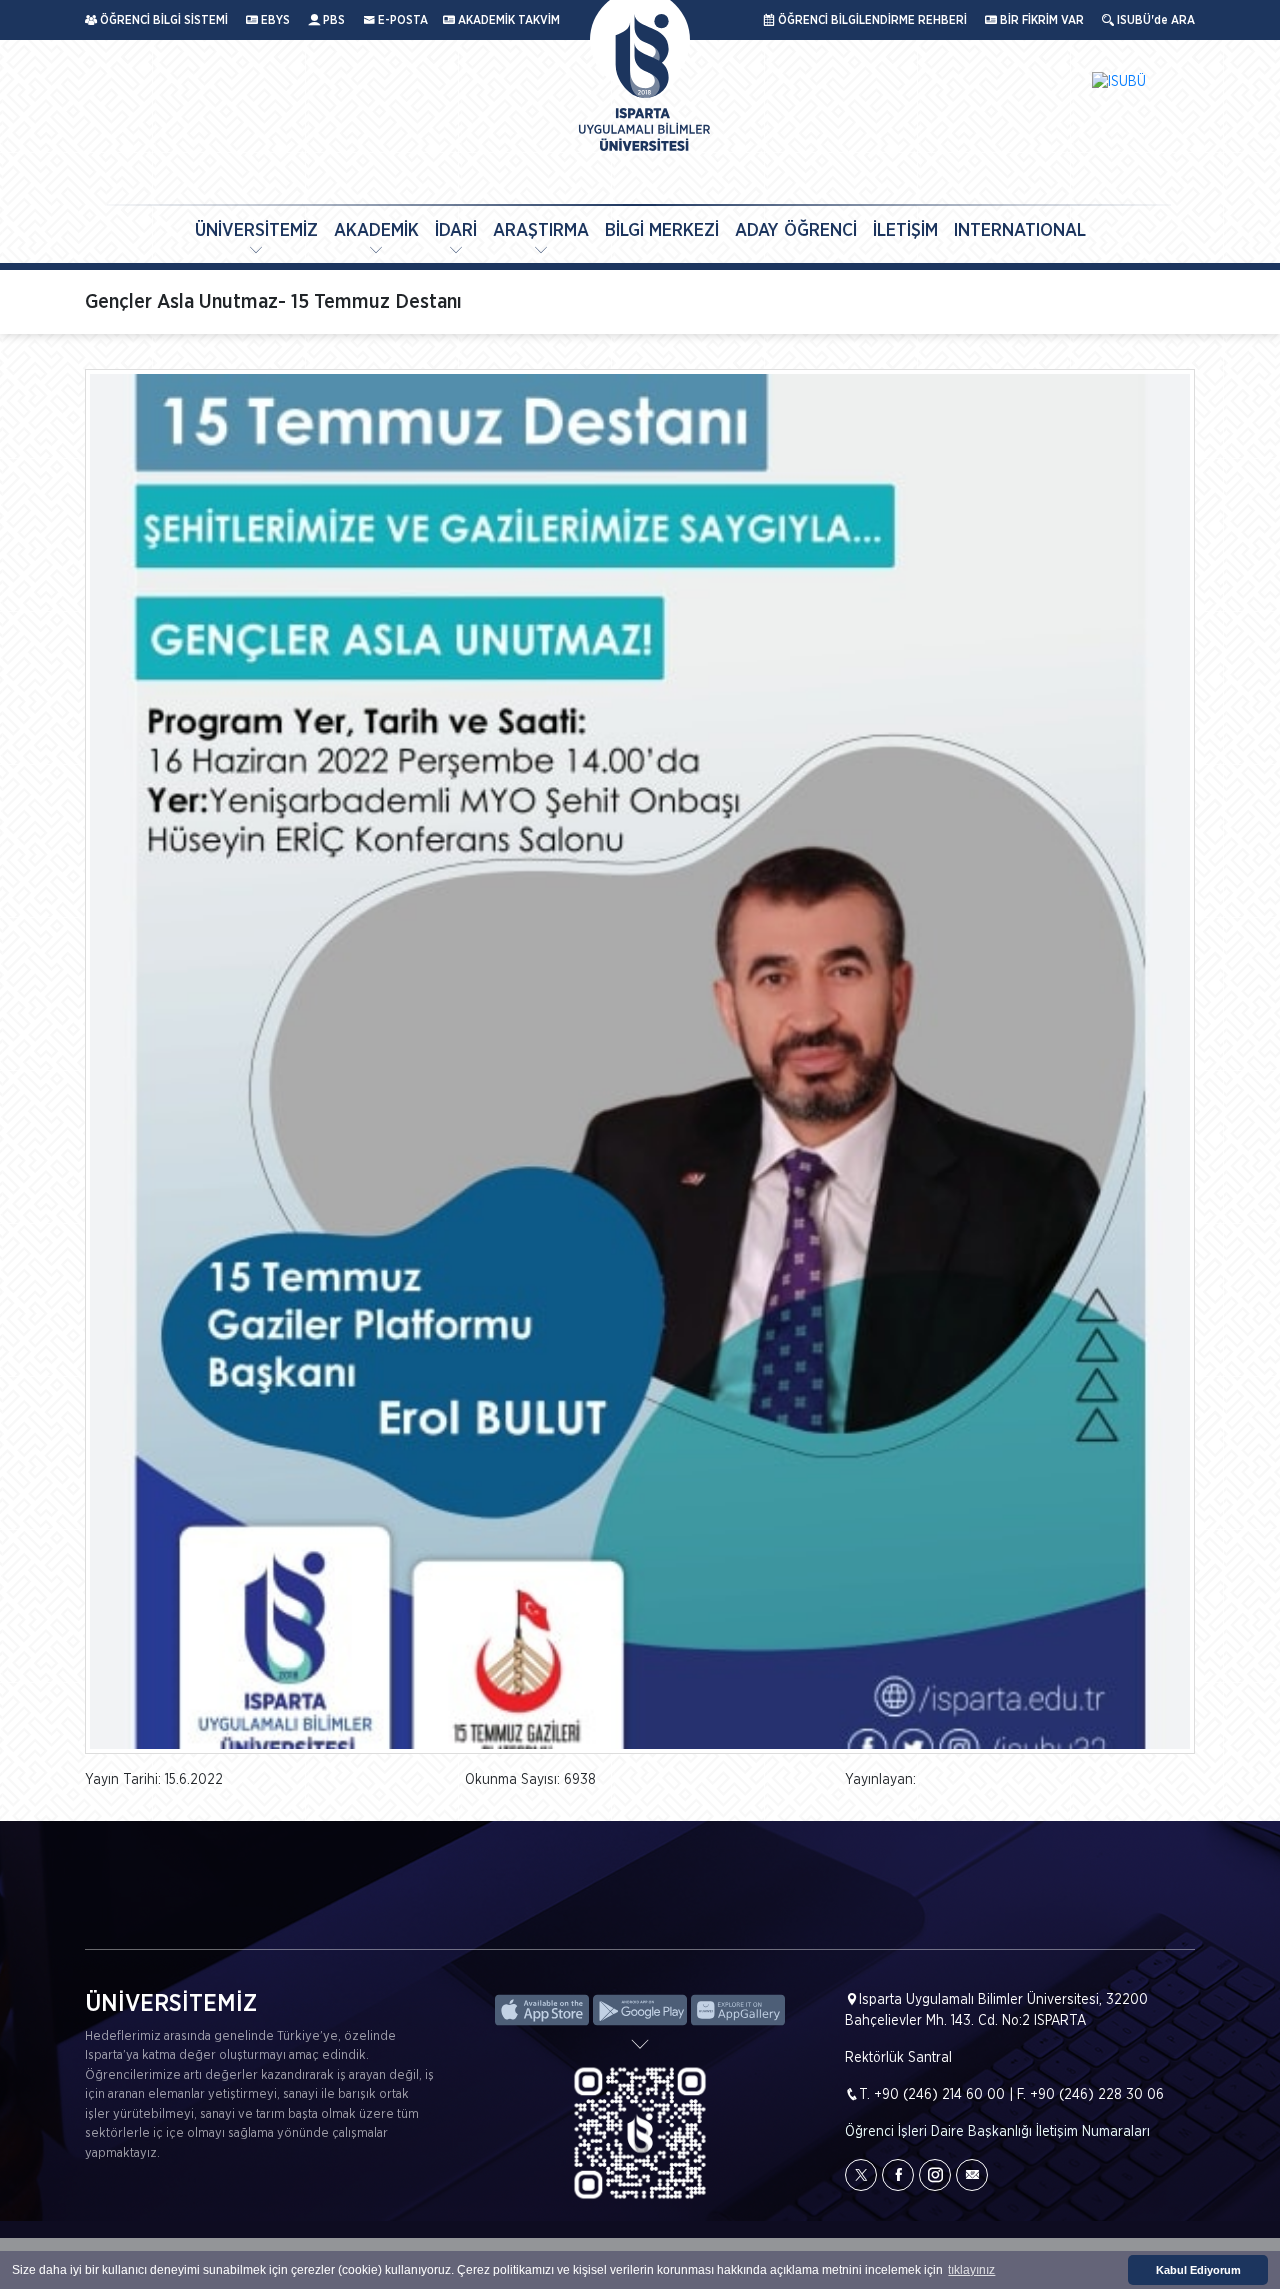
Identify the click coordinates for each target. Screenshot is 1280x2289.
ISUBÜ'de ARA (1154, 20)
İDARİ (456, 231)
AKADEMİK (376, 231)
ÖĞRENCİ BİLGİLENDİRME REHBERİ (871, 20)
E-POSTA (401, 20)
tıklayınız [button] (971, 2270)
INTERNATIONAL (1020, 231)
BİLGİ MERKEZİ (662, 231)
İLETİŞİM (905, 231)
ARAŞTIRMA (541, 231)
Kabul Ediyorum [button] (1198, 2270)
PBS (332, 20)
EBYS (274, 20)
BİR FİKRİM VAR (1040, 20)
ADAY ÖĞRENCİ (796, 231)
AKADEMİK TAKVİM (507, 20)
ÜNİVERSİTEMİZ (256, 231)
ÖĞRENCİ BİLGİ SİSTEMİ (162, 20)
